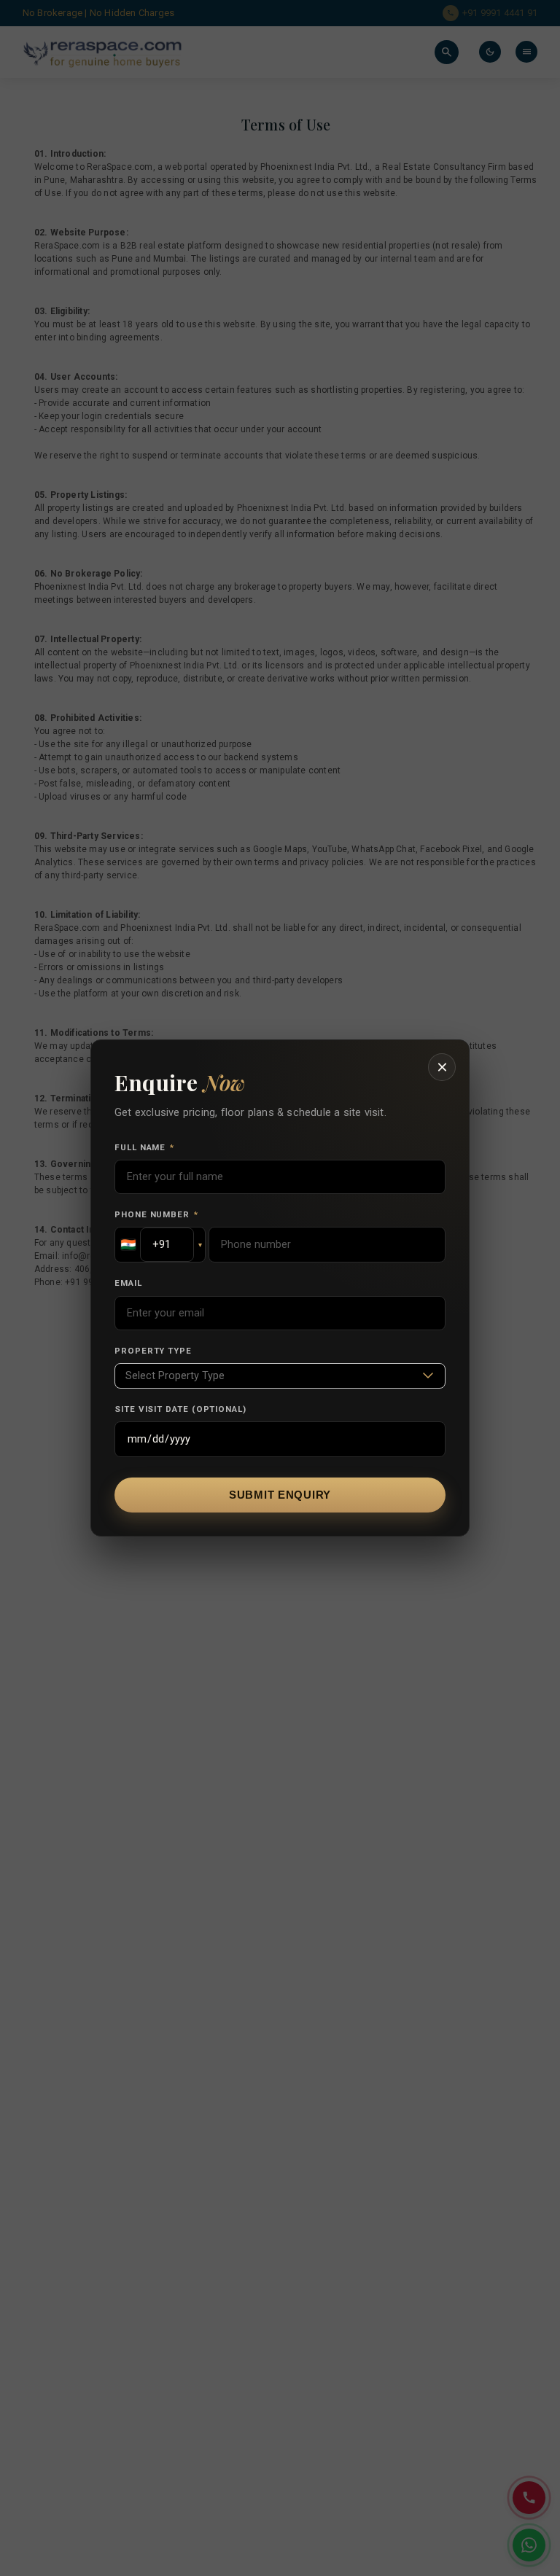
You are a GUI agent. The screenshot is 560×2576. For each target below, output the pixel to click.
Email (128, 1283)
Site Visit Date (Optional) (180, 1409)
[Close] (442, 1067)
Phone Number (156, 1214)
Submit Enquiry (280, 1495)
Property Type (153, 1351)
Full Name (144, 1147)
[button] (160, 1245)
